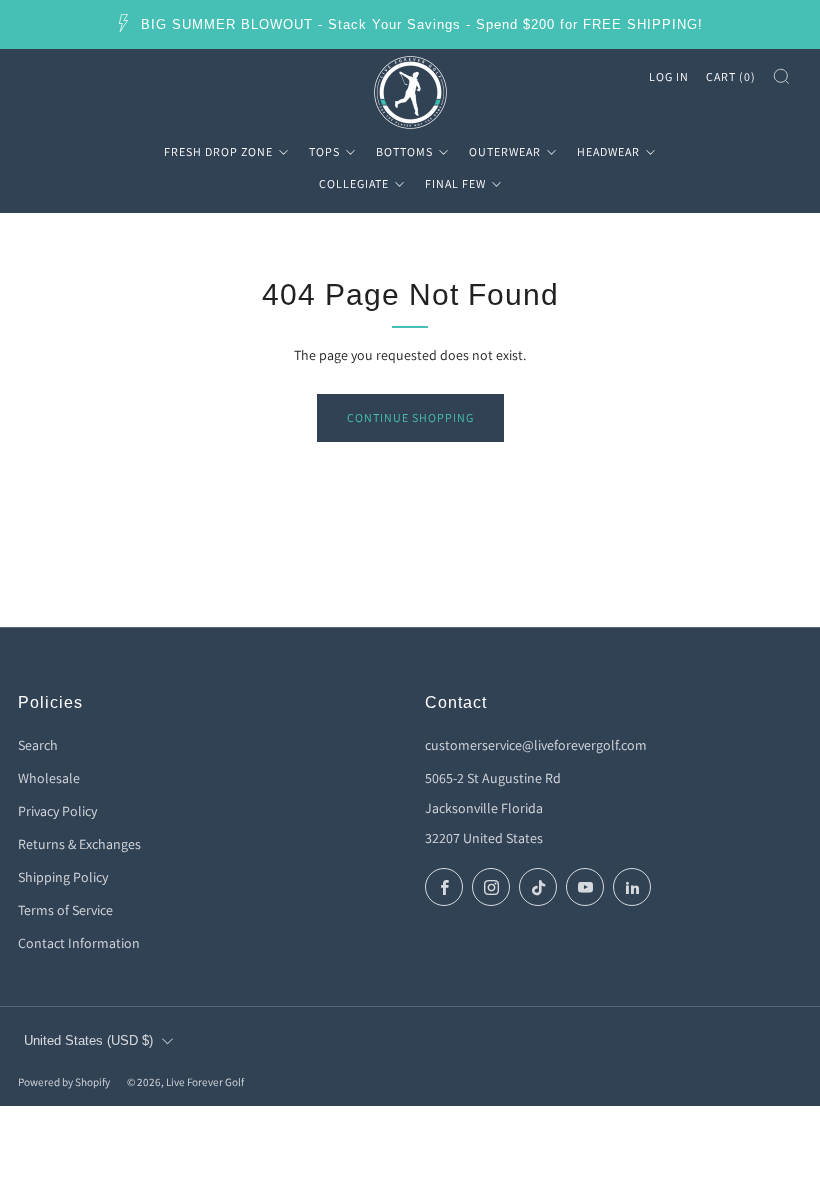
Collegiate (354, 183)
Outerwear (505, 151)
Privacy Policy (57, 811)
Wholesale (49, 778)
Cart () (731, 76)
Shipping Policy (63, 877)
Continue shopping (410, 417)
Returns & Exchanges (79, 844)
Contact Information (79, 943)
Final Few (455, 183)
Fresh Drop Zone (218, 151)
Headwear (608, 151)
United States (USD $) (88, 1041)
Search (38, 745)
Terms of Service (65, 910)
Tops (324, 151)
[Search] (781, 76)
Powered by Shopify (64, 1082)
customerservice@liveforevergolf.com (536, 745)
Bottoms (404, 151)
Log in (669, 76)
